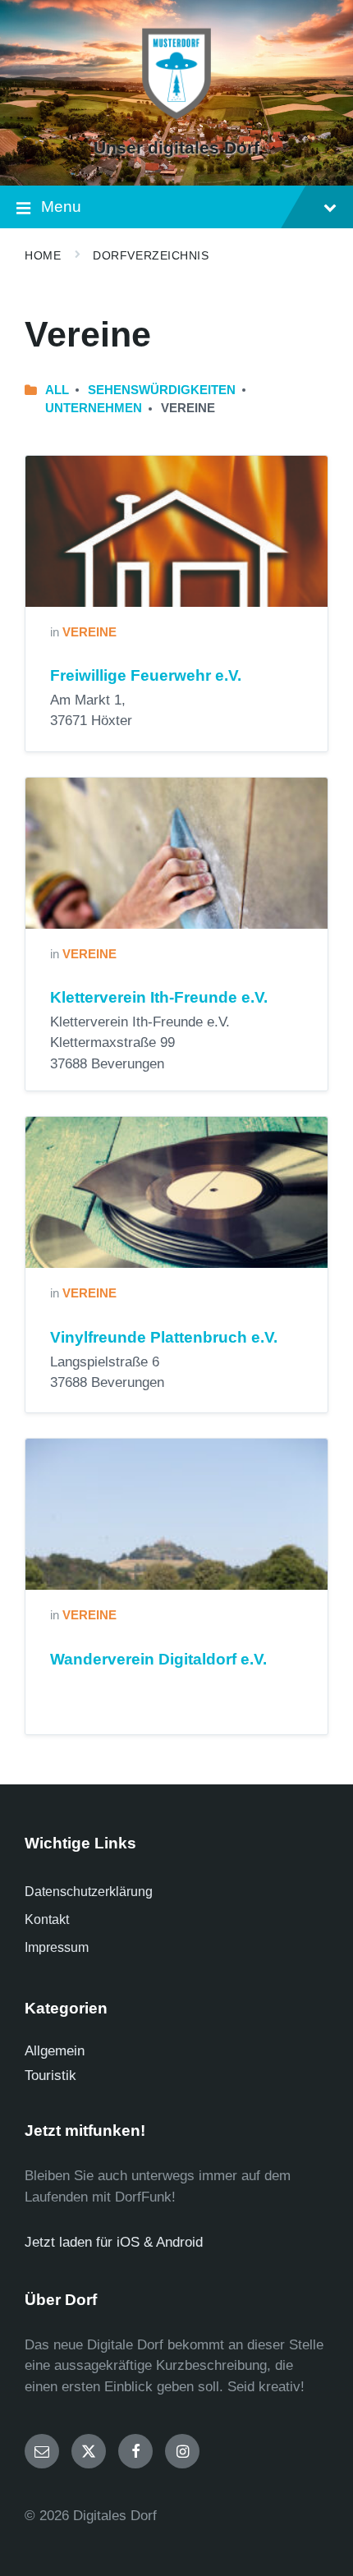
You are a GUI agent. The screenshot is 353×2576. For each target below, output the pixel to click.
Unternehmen (94, 408)
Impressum (57, 1947)
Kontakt (47, 1919)
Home (43, 255)
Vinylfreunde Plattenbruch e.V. (164, 1337)
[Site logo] (176, 119)
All (57, 390)
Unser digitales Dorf (176, 148)
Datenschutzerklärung (89, 1892)
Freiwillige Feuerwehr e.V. (146, 675)
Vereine (89, 632)
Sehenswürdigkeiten (162, 390)
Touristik (50, 2075)
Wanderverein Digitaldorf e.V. (158, 1659)
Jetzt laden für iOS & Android (114, 2242)
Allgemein (55, 2051)
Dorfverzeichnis (151, 255)
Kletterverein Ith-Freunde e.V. (159, 997)
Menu (61, 207)
